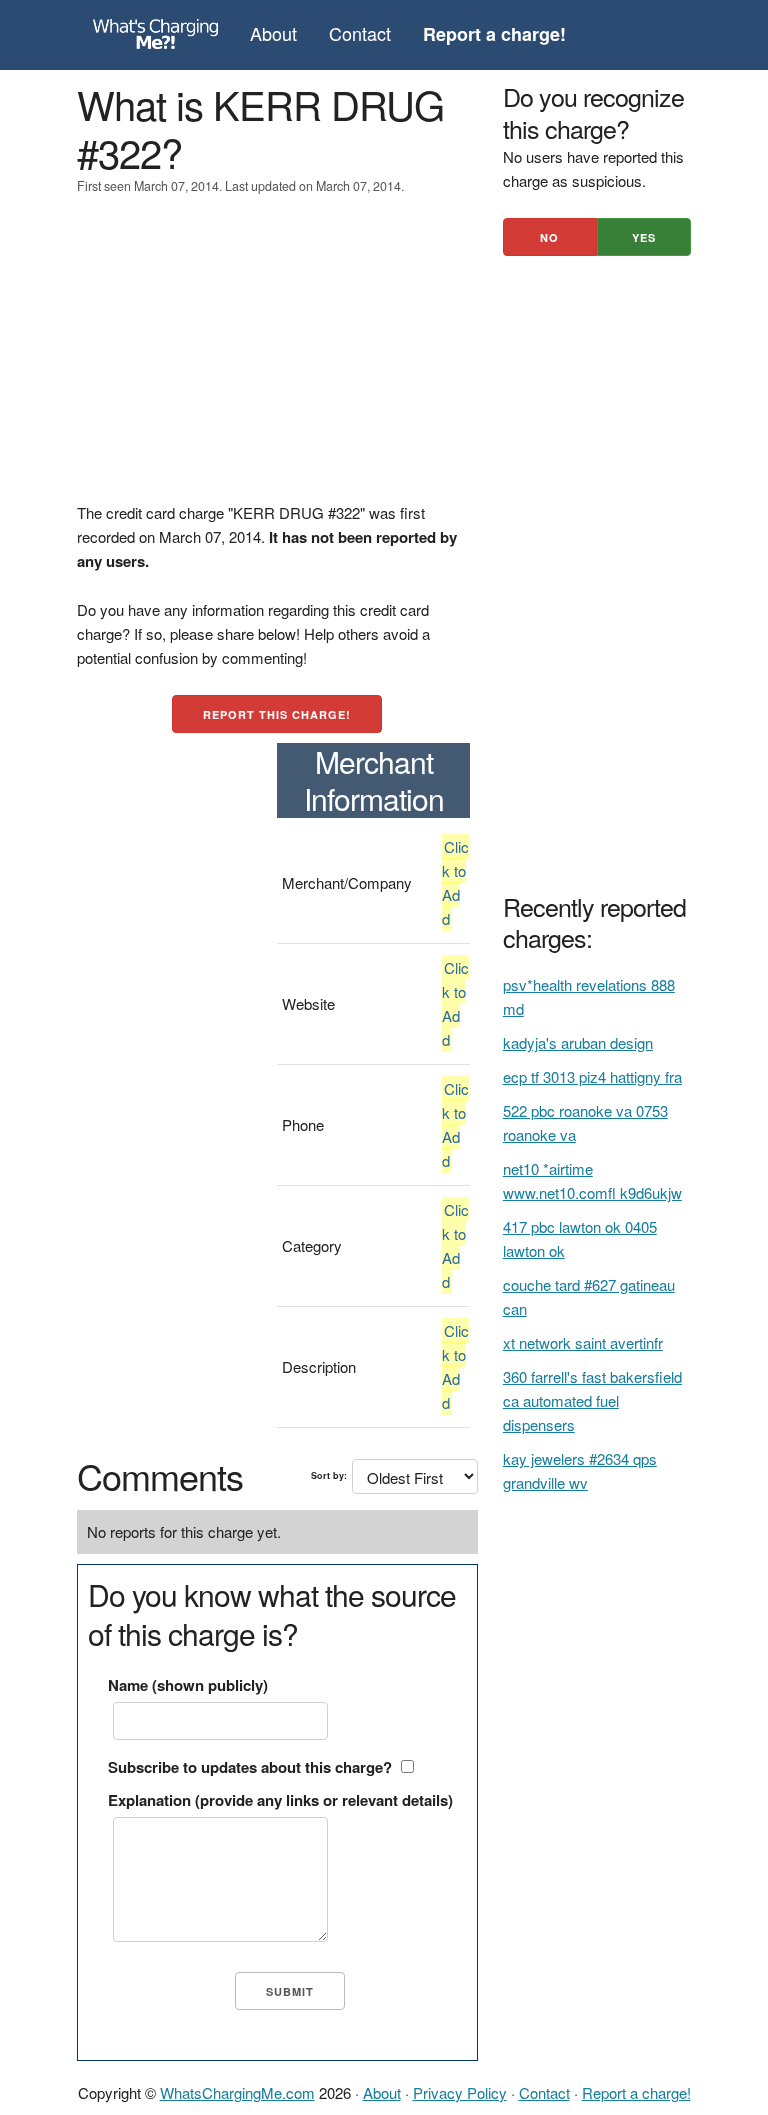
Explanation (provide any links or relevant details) (280, 1800)
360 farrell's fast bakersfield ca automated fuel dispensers (592, 1400)
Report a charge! (636, 2092)
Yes (644, 237)
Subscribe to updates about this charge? (250, 1767)
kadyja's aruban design (578, 1042)
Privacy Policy (460, 2092)
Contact (360, 33)
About (273, 33)
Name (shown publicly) (188, 1685)
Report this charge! (277, 714)
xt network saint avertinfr (583, 1342)
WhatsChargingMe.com (237, 2092)
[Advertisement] (277, 361)
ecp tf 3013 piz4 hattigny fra (592, 1076)
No (549, 237)
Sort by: (329, 1475)
